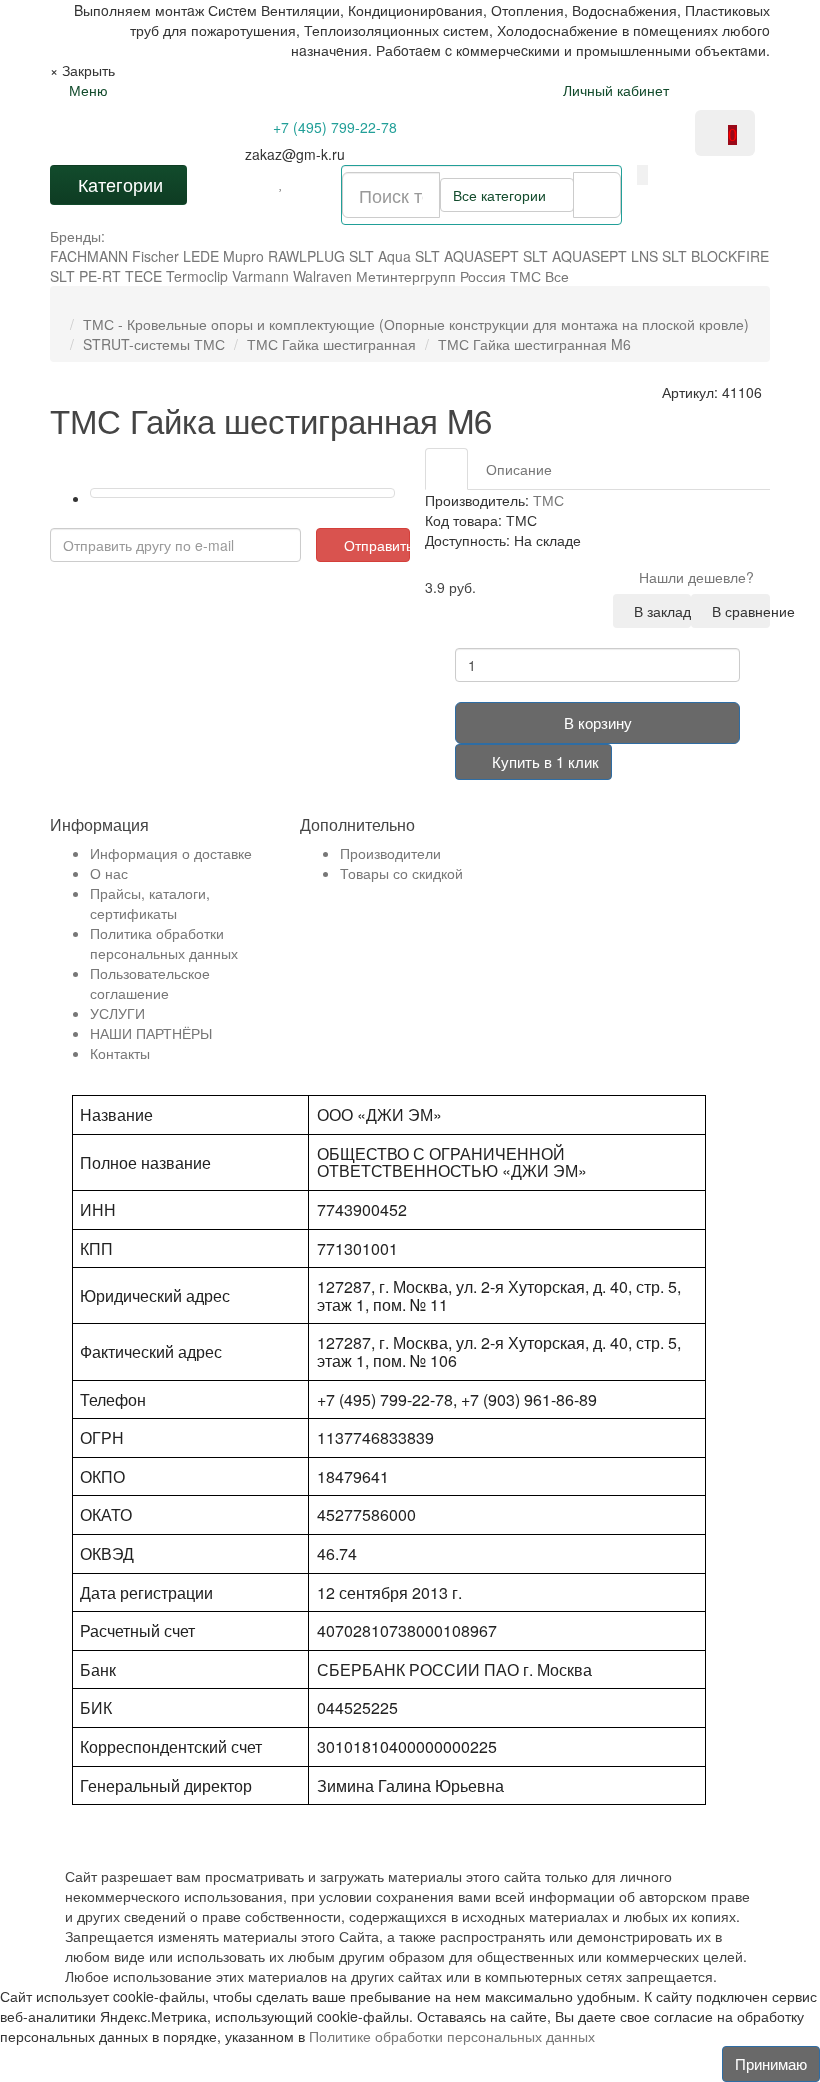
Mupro (243, 256)
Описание (519, 469)
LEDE (201, 256)
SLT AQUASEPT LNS (590, 256)
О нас (109, 873)
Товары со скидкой (401, 873)
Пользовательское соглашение (150, 983)
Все (557, 276)
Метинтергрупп (406, 276)
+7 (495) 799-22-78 (333, 127)
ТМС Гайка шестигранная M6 (534, 344)
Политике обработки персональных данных (452, 2036)
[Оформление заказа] (740, 90)
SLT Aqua (380, 256)
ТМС (525, 276)
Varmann (260, 276)
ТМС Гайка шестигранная (331, 344)
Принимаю (771, 2063)
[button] (642, 175)
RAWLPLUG (306, 256)
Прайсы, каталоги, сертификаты (150, 903)
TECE (143, 276)
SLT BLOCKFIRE (715, 256)
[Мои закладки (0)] (281, 182)
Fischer (155, 256)
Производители (390, 853)
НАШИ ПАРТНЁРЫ (151, 1033)
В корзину (598, 722)
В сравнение (737, 611)
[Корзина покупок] (707, 90)
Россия (483, 276)
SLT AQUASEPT (467, 256)
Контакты (120, 1053)
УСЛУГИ (117, 1013)
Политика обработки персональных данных (164, 943)
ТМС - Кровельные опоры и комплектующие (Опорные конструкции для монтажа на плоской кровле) (416, 324)
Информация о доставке (171, 853)
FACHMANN (89, 256)
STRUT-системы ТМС (154, 344)
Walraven (322, 276)
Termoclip (197, 276)
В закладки (659, 611)
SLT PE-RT (85, 276)
